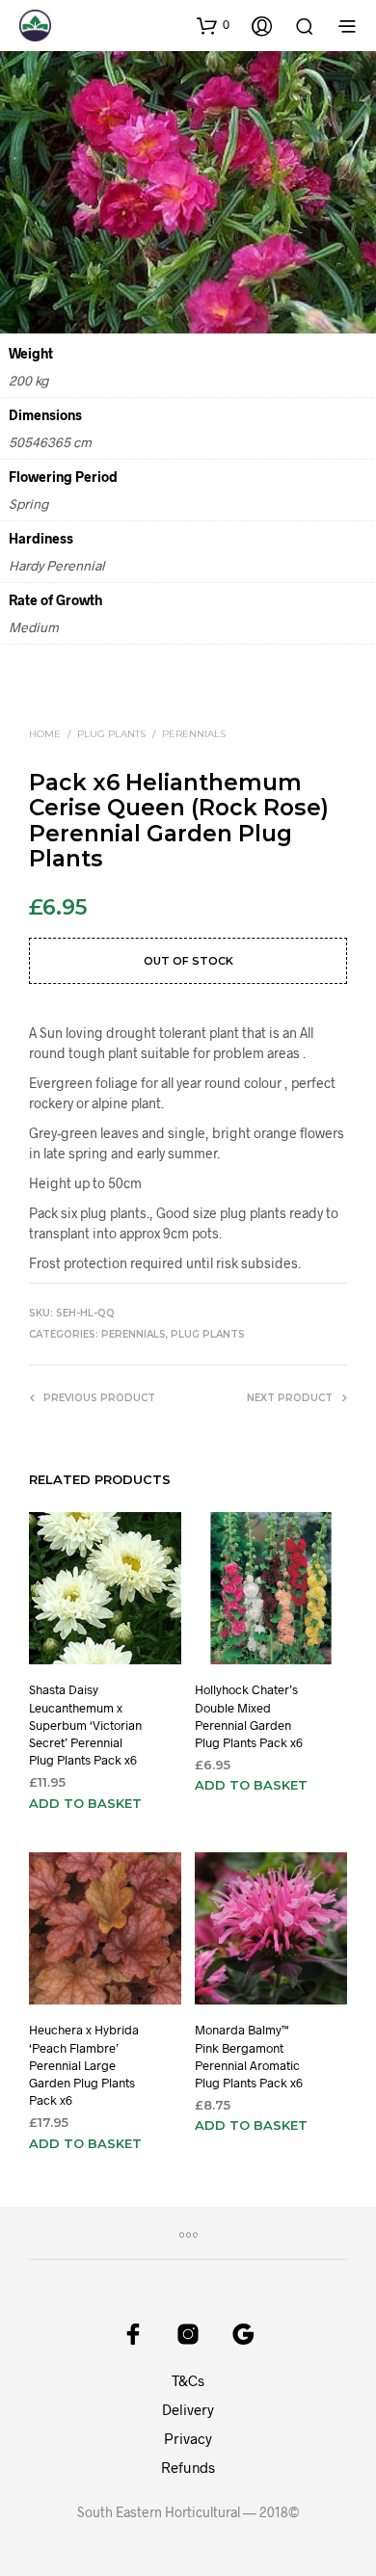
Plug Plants (111, 734)
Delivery (188, 2409)
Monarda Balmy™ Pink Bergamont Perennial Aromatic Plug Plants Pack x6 (249, 2057)
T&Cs (188, 2380)
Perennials (194, 734)
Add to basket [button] (85, 1802)
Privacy (188, 2438)
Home (45, 734)
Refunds (188, 2467)
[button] (213, 25)
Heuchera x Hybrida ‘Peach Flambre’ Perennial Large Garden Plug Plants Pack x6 (84, 2066)
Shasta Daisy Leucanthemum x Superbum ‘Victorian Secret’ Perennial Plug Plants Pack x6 (85, 1725)
